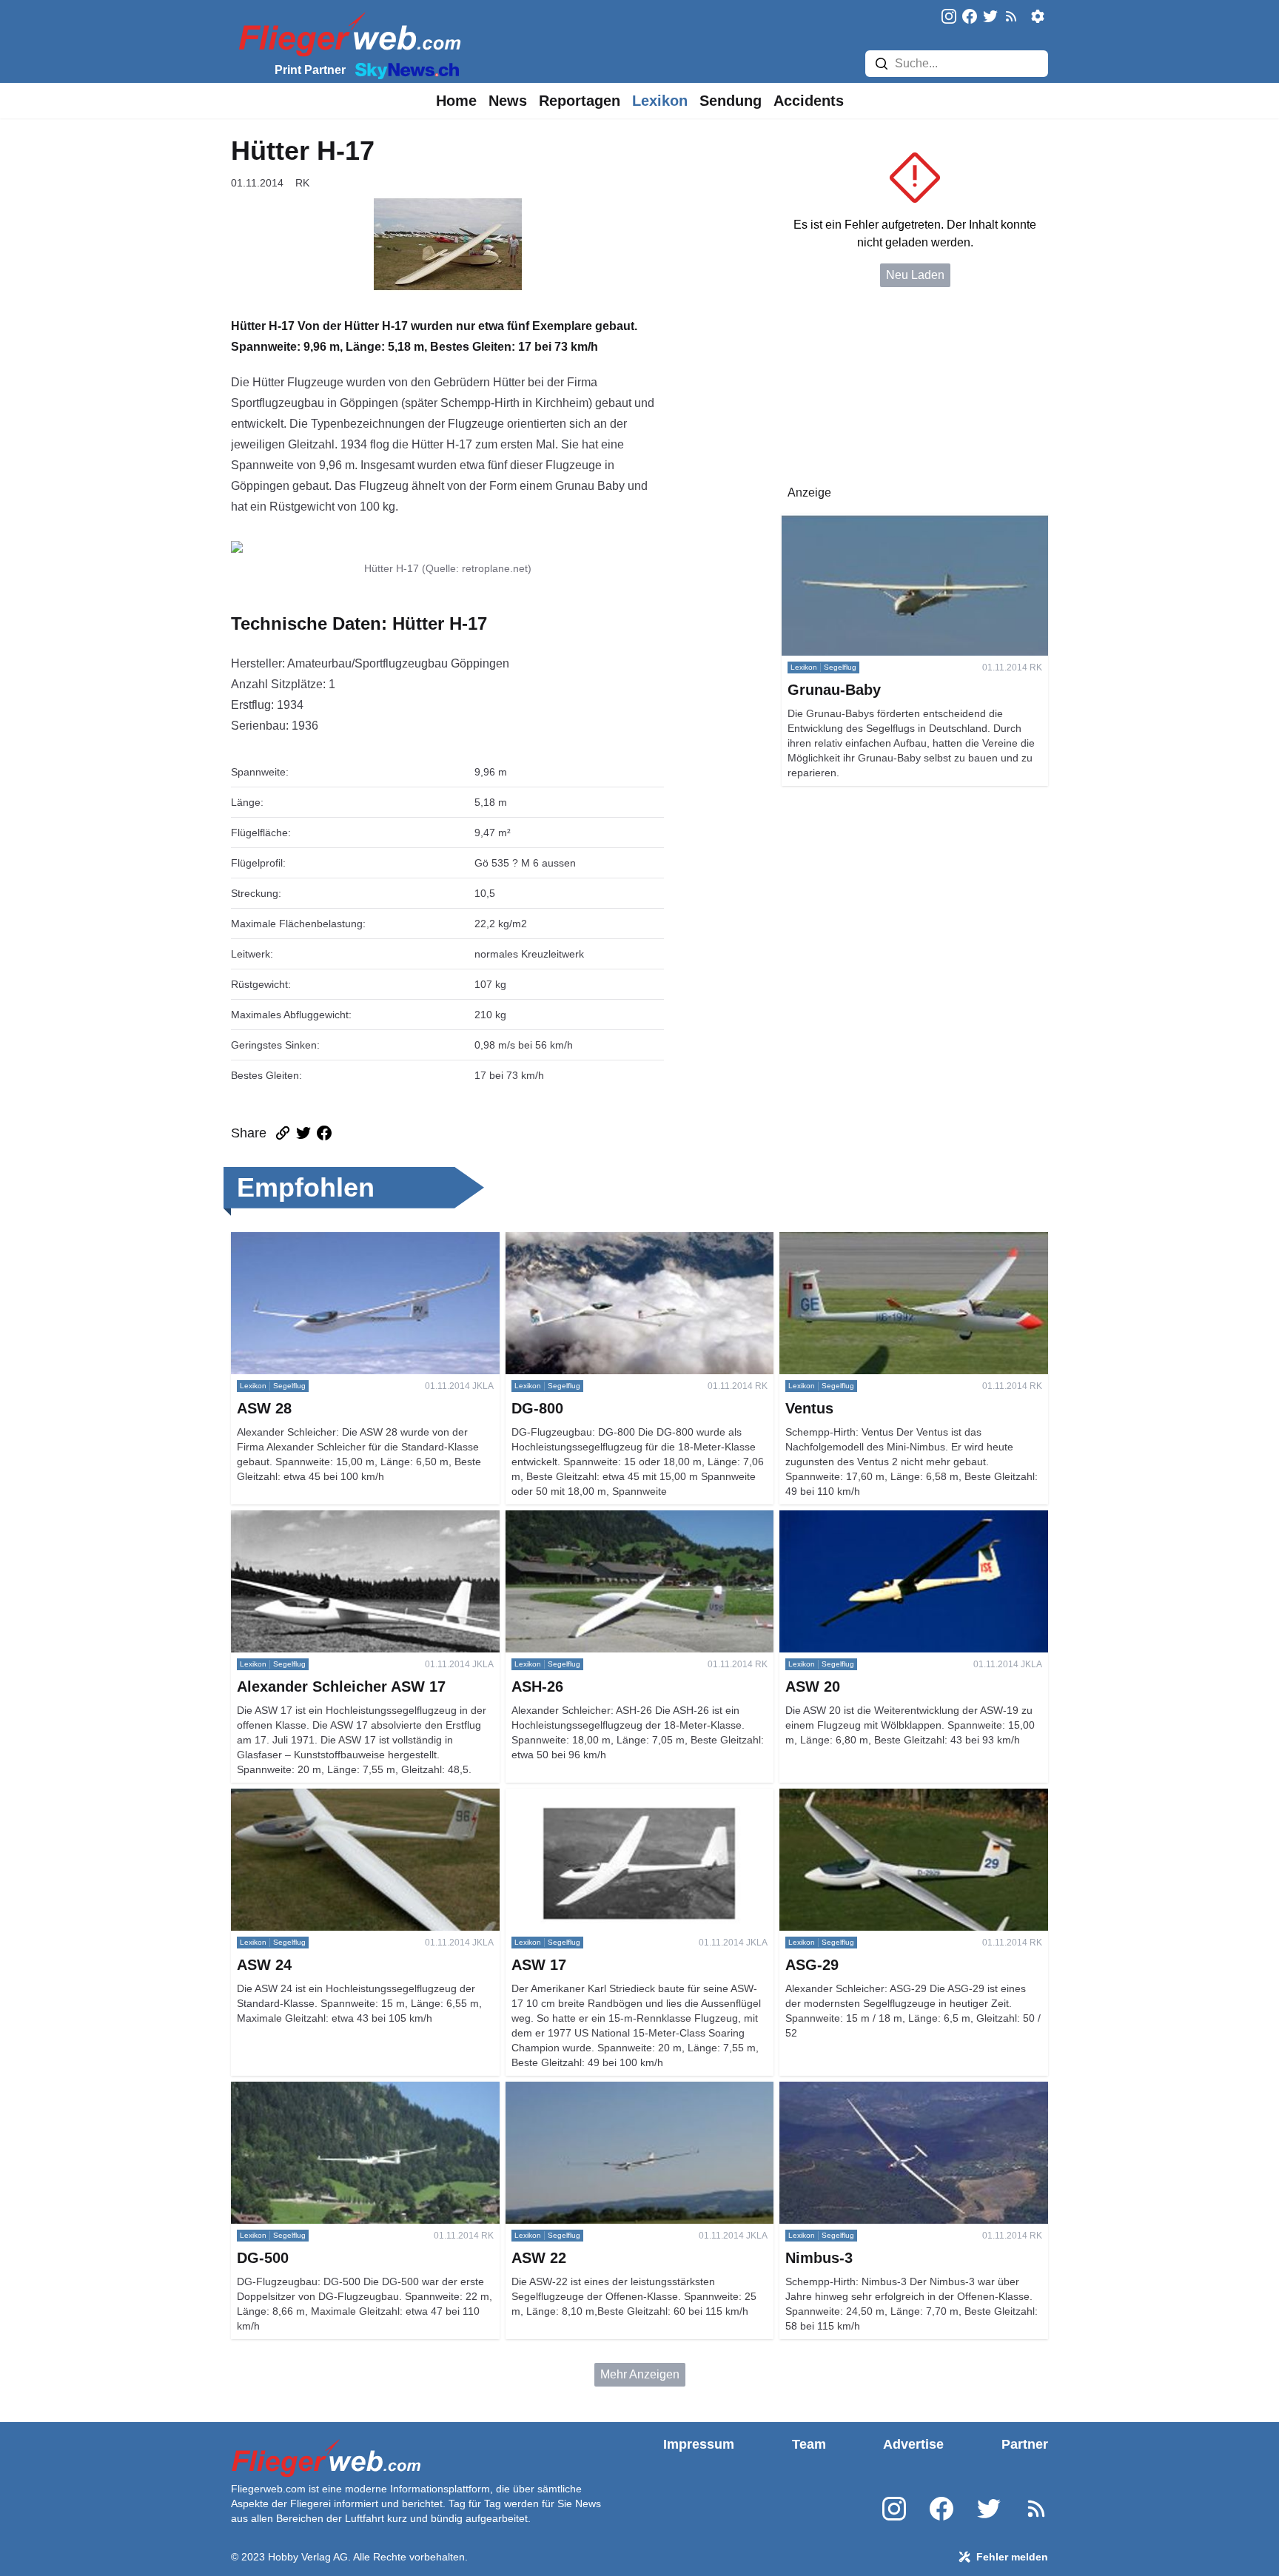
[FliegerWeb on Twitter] (990, 17)
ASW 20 (801, 1519)
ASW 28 (253, 1241)
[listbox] (456, 101)
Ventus (798, 1241)
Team (809, 2444)
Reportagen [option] (580, 101)
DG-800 (526, 1241)
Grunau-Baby (817, 522)
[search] (882, 64)
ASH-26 (527, 1519)
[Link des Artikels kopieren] (283, 1133)
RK (302, 183)
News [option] (508, 101)
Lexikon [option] (660, 101)
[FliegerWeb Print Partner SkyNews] (404, 70)
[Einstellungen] (1038, 16)
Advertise (913, 2444)
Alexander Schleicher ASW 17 (310, 1519)
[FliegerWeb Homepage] (347, 34)
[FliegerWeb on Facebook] (970, 17)
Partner (1025, 2444)
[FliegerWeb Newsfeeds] (1011, 16)
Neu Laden (915, 275)
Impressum (699, 2444)
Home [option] (456, 101)
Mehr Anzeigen (640, 2374)
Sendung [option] (731, 101)
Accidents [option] (809, 101)
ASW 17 (527, 1797)
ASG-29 (800, 1797)
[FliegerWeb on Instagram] (949, 17)
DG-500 (252, 2090)
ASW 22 (527, 2090)
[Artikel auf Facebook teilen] (324, 1133)
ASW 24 (253, 1797)
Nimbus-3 (805, 2090)
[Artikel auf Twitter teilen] (303, 1133)
